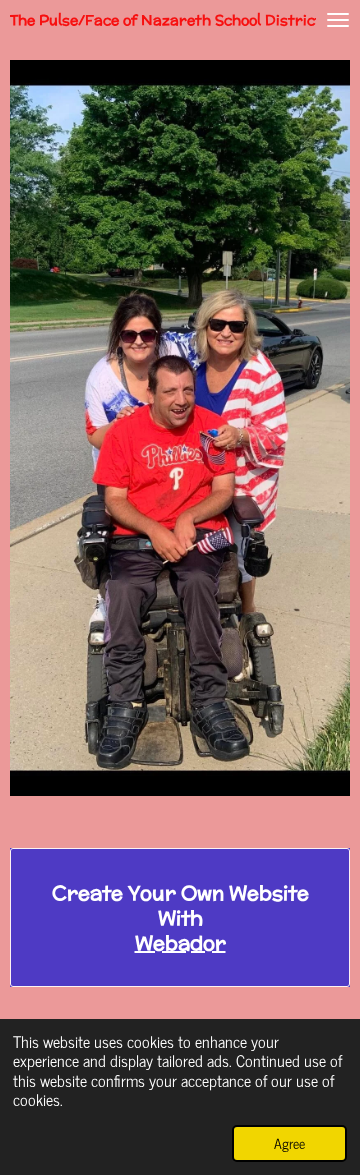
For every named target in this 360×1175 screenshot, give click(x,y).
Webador (180, 942)
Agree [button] (289, 1143)
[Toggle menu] (338, 20)
